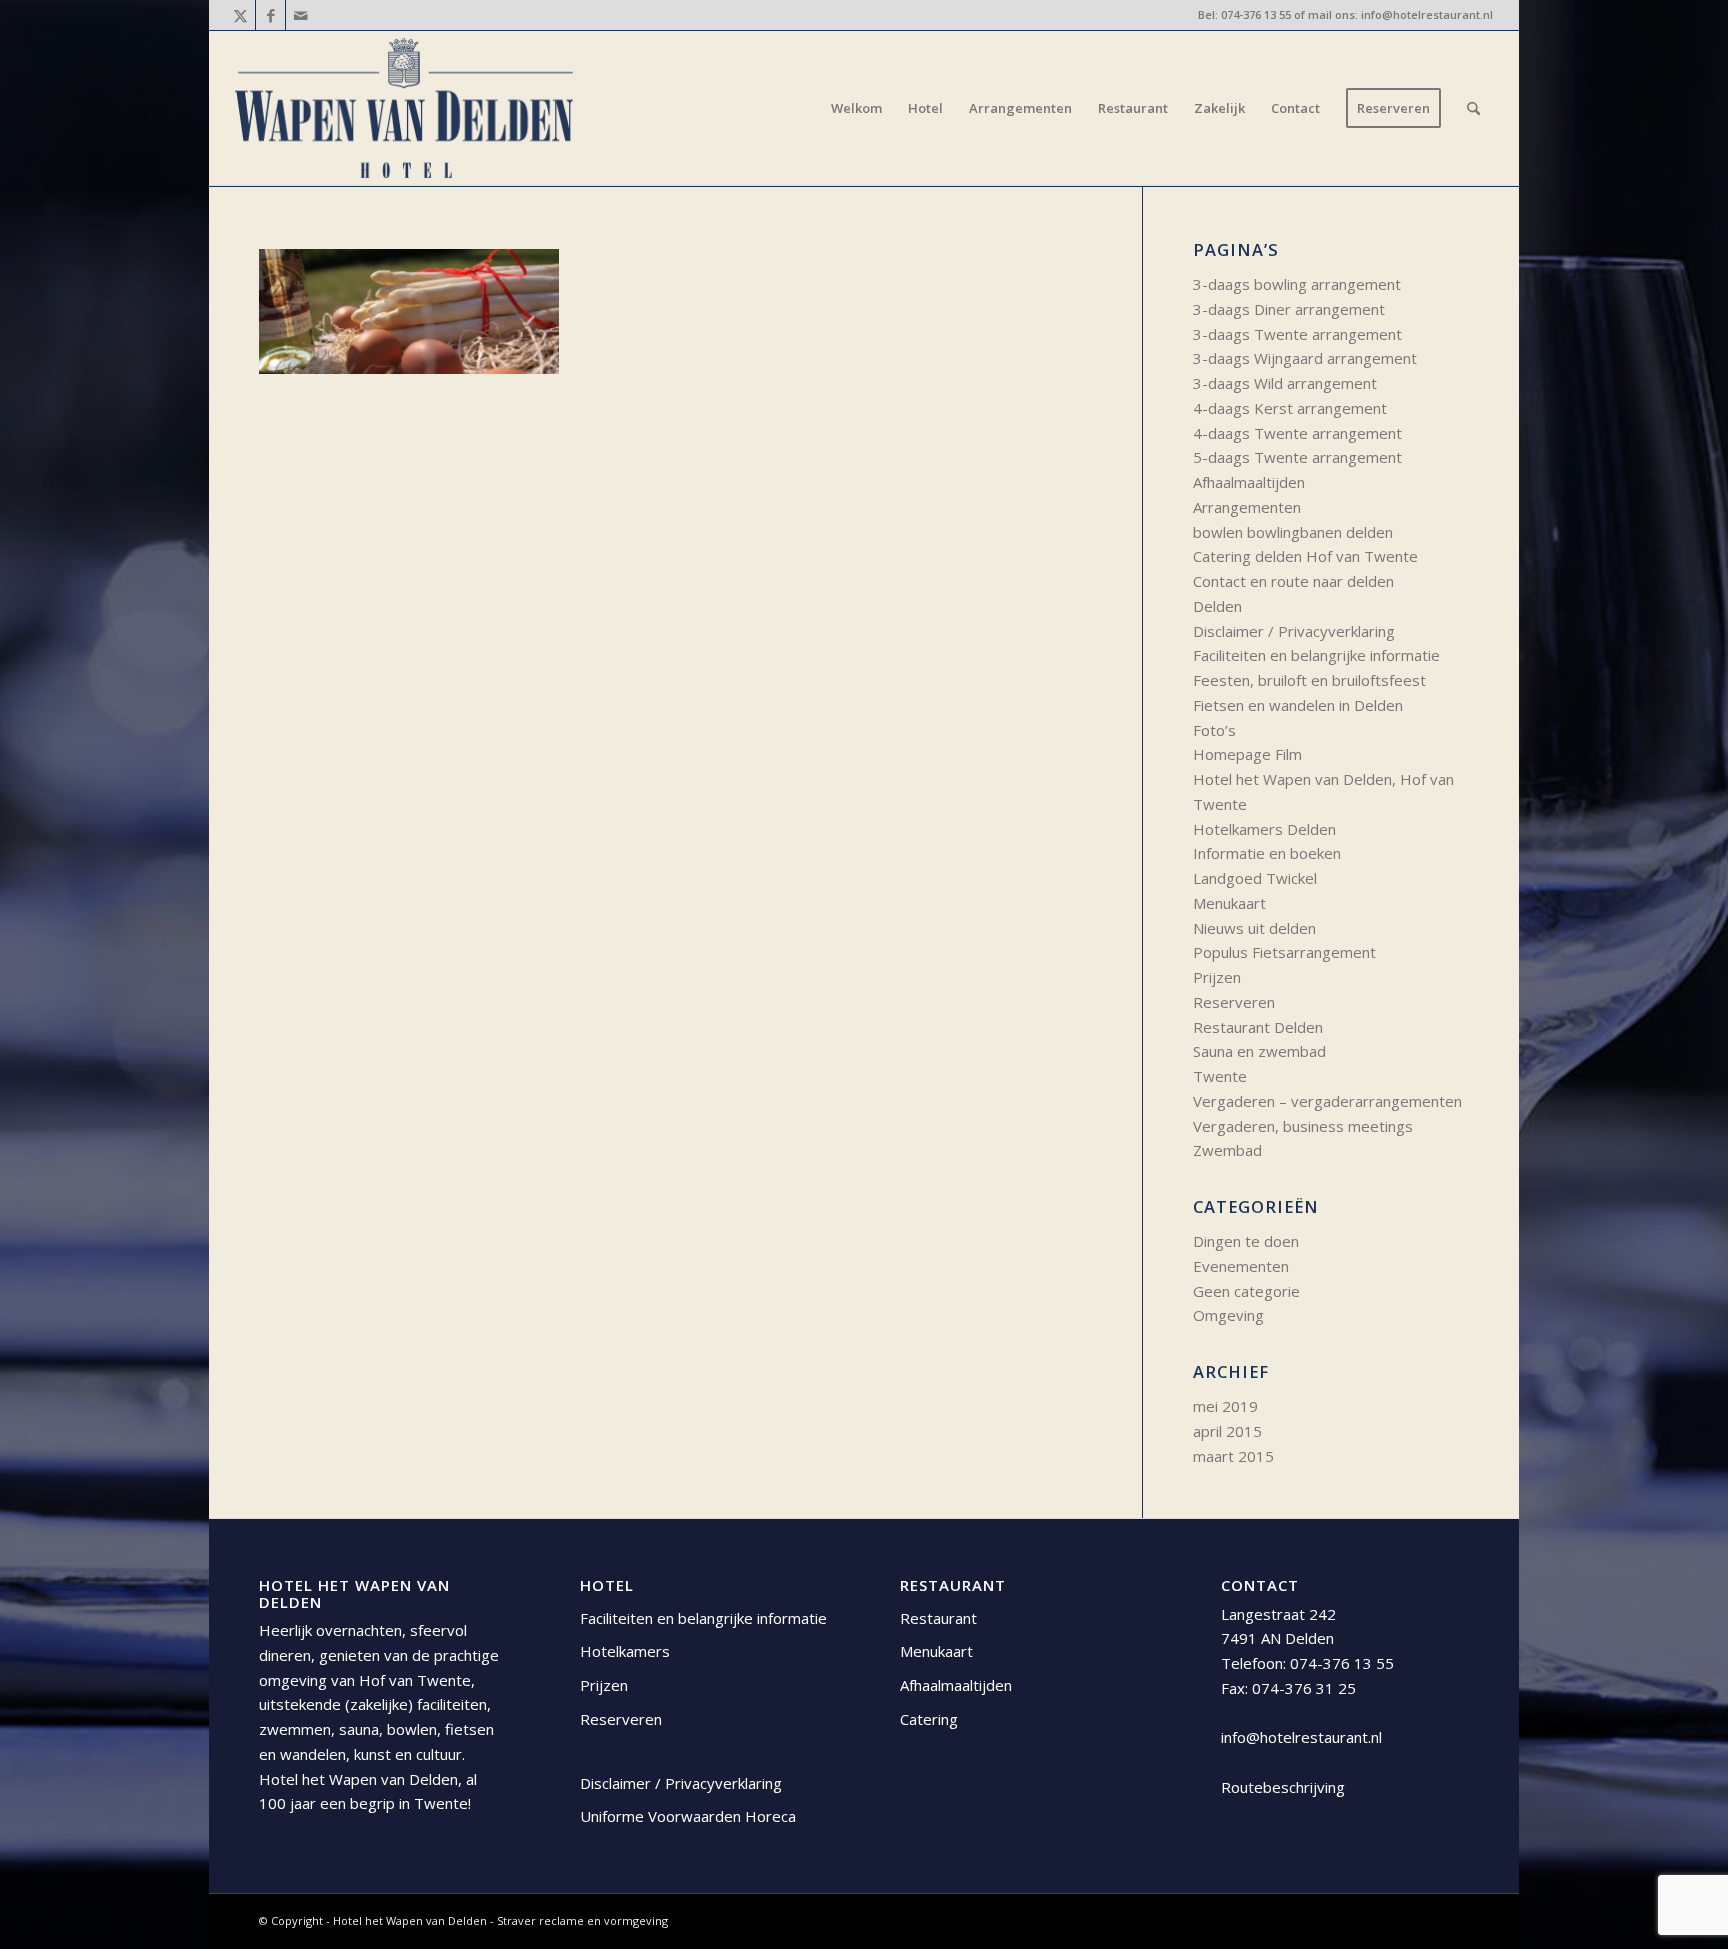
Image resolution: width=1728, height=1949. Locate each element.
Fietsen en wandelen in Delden (1298, 705)
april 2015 (1227, 1431)
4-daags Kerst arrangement (1290, 408)
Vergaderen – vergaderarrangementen (1327, 1101)
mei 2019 (1225, 1406)
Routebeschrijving (1283, 1787)
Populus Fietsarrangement (1284, 952)
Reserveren (1234, 1002)
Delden (1217, 606)
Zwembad (1227, 1150)
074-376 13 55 (1256, 14)
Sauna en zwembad (1259, 1051)
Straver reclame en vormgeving (582, 1920)
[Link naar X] (240, 15)
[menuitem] (856, 108)
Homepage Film (1247, 754)
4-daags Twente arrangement (1297, 433)
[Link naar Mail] (301, 15)
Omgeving (1228, 1315)
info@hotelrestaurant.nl (1427, 14)
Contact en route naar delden (1293, 581)
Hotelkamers (625, 1651)
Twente (1220, 1076)
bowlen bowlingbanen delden (1293, 532)
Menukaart (1229, 903)
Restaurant (938, 1618)
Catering (929, 1719)
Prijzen (1217, 977)
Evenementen (1241, 1266)
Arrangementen (1247, 507)
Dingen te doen (1246, 1241)
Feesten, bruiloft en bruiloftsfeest (1309, 680)
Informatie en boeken (1267, 853)
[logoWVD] (404, 108)
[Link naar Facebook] (270, 15)
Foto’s (1214, 730)
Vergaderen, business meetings (1303, 1126)
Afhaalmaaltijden (1249, 482)
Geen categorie (1246, 1291)
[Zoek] (1473, 108)
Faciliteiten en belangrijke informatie (1316, 655)
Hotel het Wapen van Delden (411, 1920)
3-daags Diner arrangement (1289, 309)
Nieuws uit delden (1254, 928)
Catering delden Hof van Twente (1305, 556)
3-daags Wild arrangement (1285, 383)
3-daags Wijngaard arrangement (1305, 358)
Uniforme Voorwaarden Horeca (688, 1816)
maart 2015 (1233, 1456)
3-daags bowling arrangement (1297, 284)
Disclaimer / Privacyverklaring (1294, 631)
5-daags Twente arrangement (1297, 457)
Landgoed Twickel (1255, 878)
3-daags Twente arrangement (1297, 334)
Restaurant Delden (1258, 1027)
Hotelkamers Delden (1264, 829)
